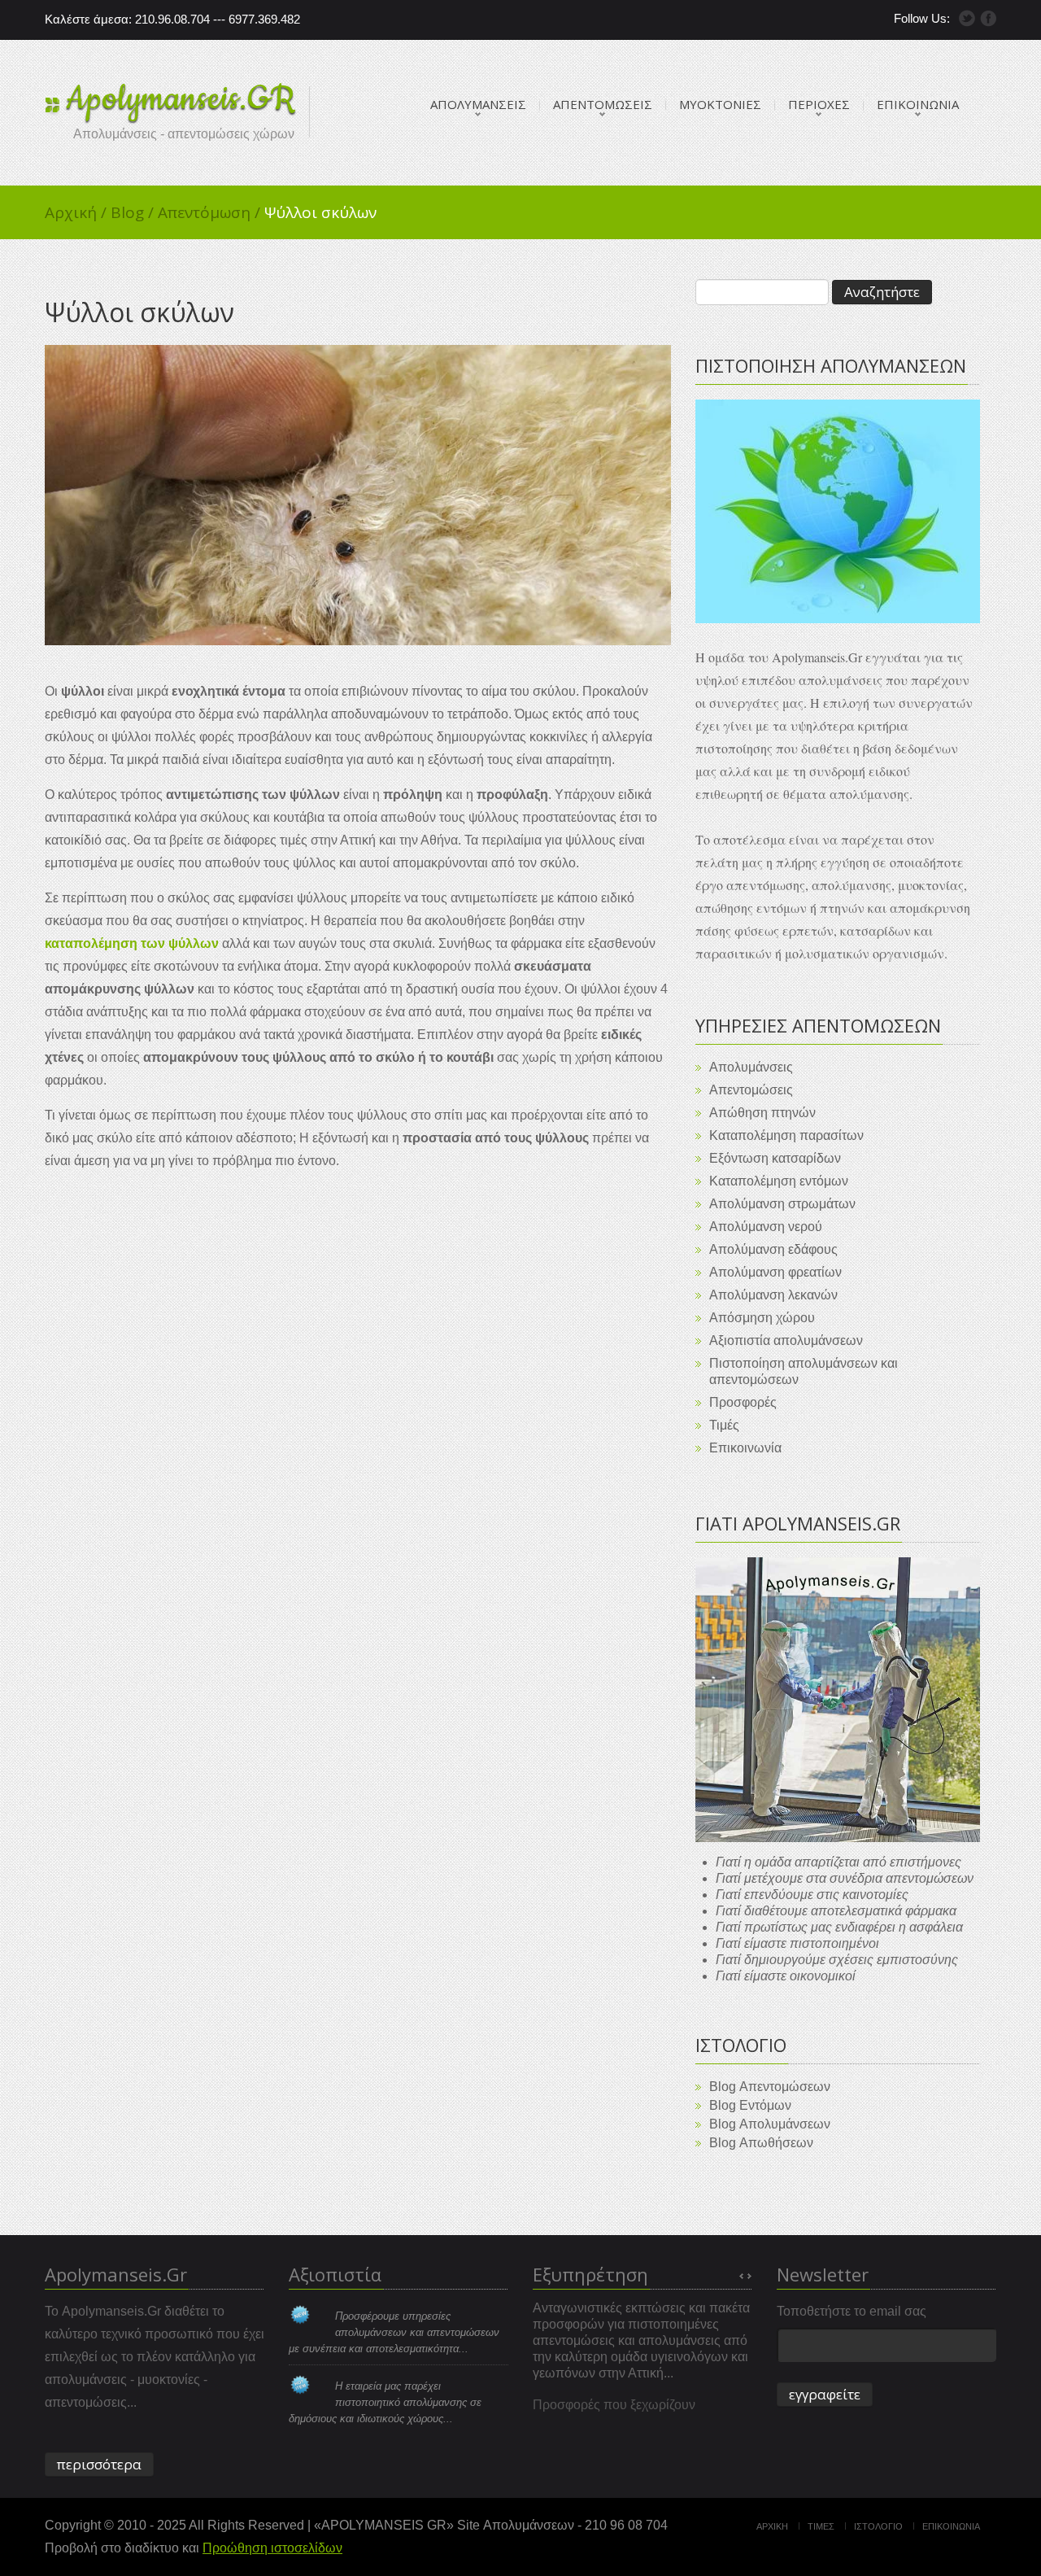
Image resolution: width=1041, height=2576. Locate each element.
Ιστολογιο (878, 2526)
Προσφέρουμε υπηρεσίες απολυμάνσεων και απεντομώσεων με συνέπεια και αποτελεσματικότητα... (394, 2332)
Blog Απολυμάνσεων (770, 2124)
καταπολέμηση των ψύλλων (132, 943)
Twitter (967, 18)
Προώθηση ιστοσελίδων (272, 2548)
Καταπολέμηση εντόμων (779, 1181)
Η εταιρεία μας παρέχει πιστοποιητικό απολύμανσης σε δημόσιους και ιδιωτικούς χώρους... (385, 2402)
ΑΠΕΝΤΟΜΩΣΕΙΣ (603, 104)
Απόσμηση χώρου (762, 1318)
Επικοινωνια (951, 2526)
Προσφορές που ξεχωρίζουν (614, 2405)
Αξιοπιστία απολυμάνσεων (786, 1340)
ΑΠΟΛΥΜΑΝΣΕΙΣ (478, 104)
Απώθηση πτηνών (762, 1113)
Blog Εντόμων (750, 2105)
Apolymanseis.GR (181, 99)
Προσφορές (743, 1402)
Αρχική (76, 212)
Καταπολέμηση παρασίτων (786, 1135)
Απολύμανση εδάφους (773, 1249)
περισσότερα (99, 2464)
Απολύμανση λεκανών (773, 1295)
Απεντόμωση (209, 212)
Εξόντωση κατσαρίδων (775, 1158)
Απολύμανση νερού (766, 1227)
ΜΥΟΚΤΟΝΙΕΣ (720, 104)
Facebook (988, 18)
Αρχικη (772, 2526)
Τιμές (724, 1425)
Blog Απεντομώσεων (770, 2087)
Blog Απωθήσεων (761, 2143)
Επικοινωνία (745, 1448)
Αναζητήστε (882, 292)
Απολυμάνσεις (751, 1067)
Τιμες (821, 2526)
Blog (132, 212)
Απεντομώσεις (751, 1090)
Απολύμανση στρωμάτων (782, 1204)
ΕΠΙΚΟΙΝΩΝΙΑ (918, 104)
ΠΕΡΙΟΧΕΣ (819, 104)
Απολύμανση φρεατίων (775, 1272)
